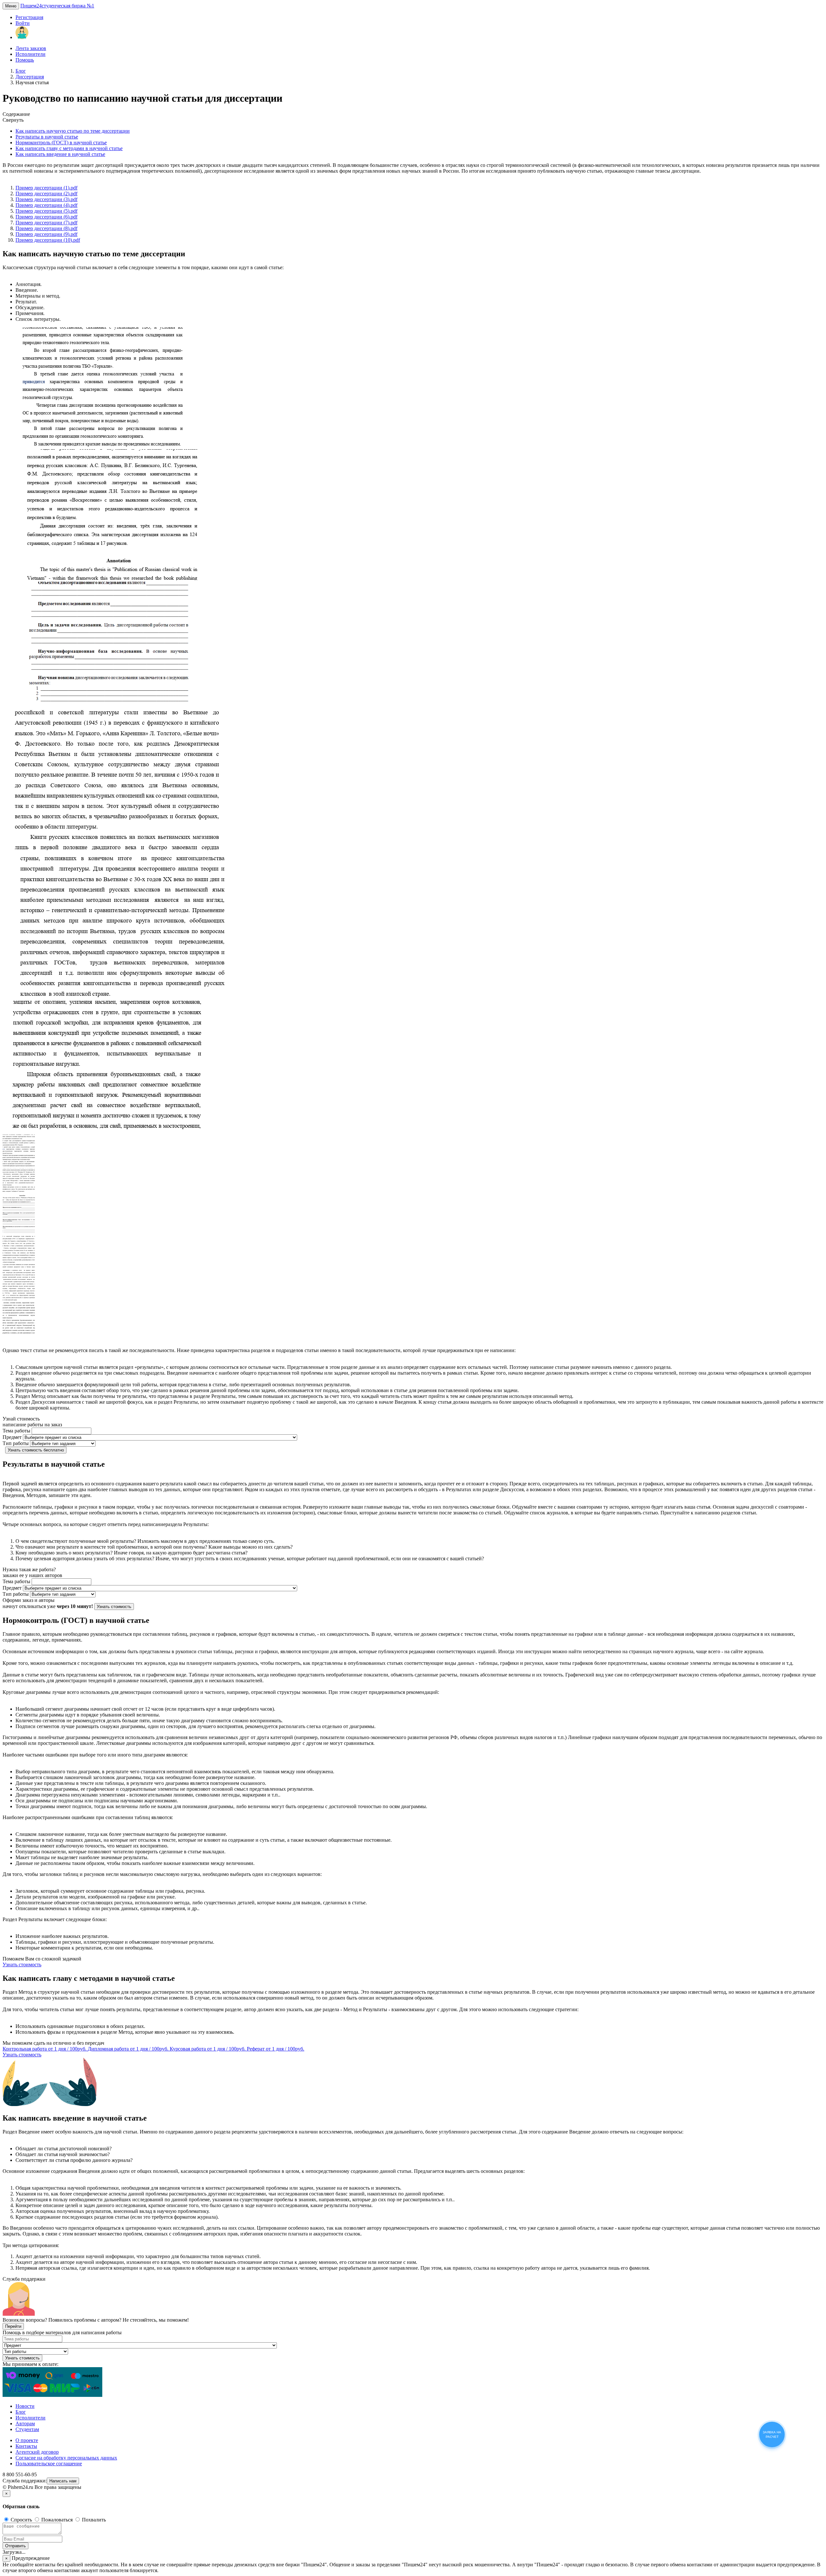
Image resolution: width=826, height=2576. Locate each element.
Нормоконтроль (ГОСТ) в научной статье (61, 143)
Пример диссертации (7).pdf (46, 223)
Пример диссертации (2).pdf (46, 193)
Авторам (25, 2423)
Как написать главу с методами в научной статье (69, 148)
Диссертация (30, 77)
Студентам (27, 2429)
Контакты (26, 2446)
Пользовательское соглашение (49, 2464)
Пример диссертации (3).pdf (46, 199)
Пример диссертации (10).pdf (48, 240)
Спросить (21, 2520)
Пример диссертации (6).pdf (46, 217)
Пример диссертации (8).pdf (46, 228)
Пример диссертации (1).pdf (46, 188)
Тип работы (16, 1443)
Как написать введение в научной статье (60, 154)
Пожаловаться (57, 2520)
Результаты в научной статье (47, 137)
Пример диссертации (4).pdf (46, 205)
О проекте (27, 2440)
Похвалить (93, 2520)
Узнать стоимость (114, 1607)
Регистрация (29, 17)
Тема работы (16, 1431)
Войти (23, 23)
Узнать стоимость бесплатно (36, 1450)
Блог (21, 71)
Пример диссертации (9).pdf (46, 234)
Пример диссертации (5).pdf (46, 211)
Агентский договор (37, 2452)
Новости (25, 2406)
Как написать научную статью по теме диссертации (73, 131)
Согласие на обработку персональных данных (66, 2458)
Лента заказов (31, 48)
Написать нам (63, 2481)
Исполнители (30, 54)
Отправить (15, 2546)
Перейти (13, 2326)
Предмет (12, 1437)
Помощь (25, 60)
